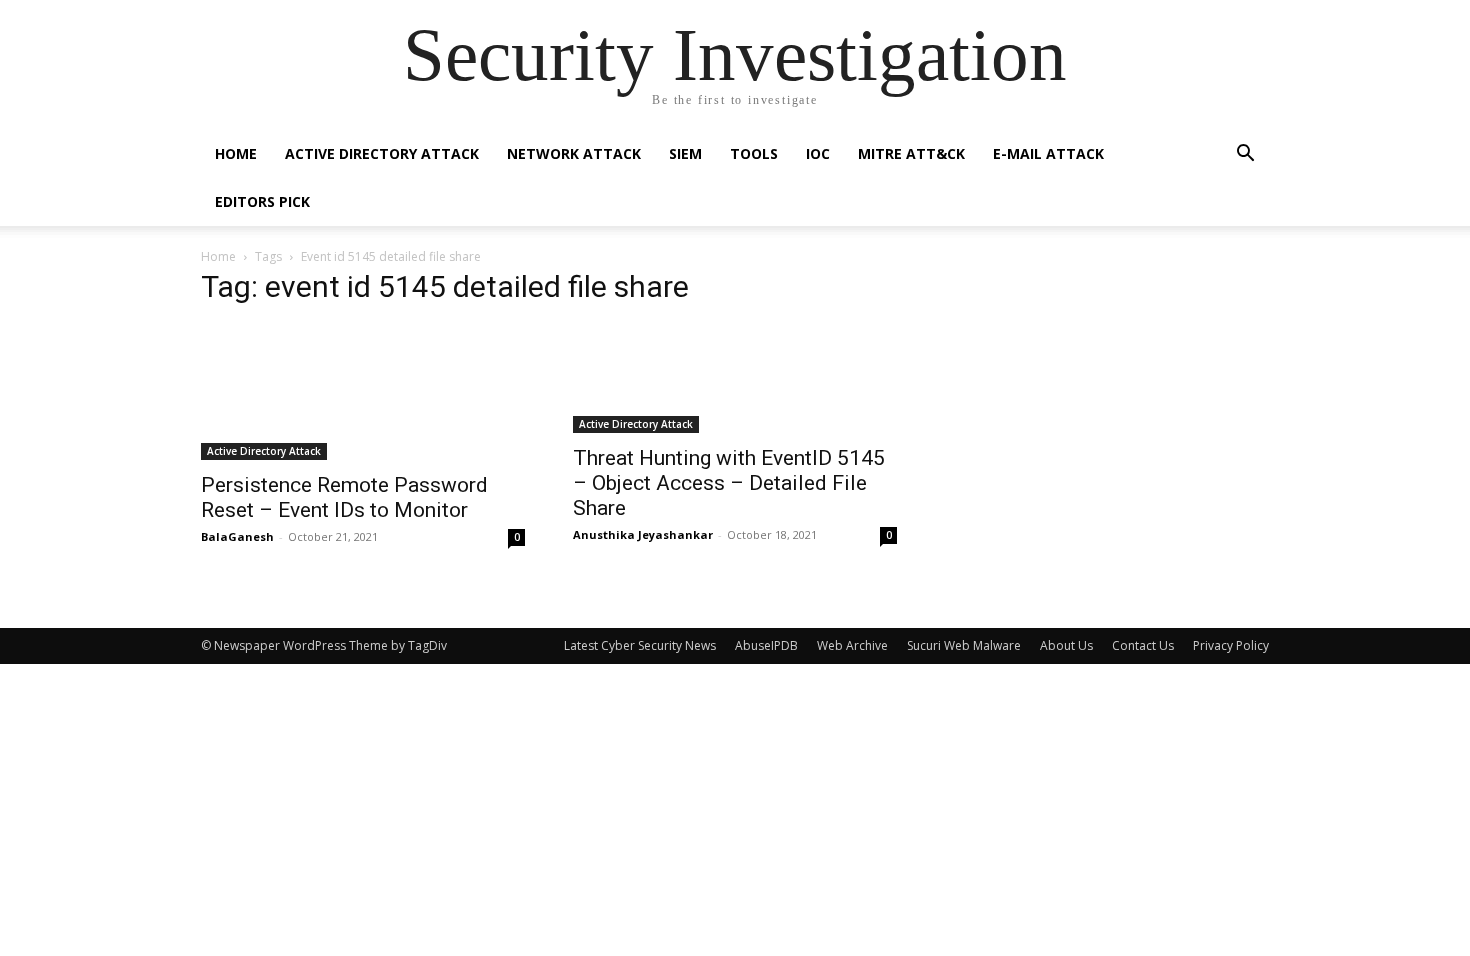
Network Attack (574, 153)
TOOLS (754, 153)
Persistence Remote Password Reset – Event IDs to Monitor (344, 497)
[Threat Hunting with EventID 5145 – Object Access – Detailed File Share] (735, 379)
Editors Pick (262, 201)
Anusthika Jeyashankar (643, 534)
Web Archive (852, 645)
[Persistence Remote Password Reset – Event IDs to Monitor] (363, 392)
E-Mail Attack (1048, 153)
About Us (1066, 645)
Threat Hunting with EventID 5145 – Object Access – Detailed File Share (729, 483)
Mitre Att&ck (911, 153)
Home (236, 153)
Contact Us (1143, 645)
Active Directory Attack (382, 153)
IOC (818, 153)
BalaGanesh (237, 536)
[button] (1245, 155)
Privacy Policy (1231, 645)
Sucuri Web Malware (964, 645)
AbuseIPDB (766, 645)
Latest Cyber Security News (640, 645)
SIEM (685, 153)
